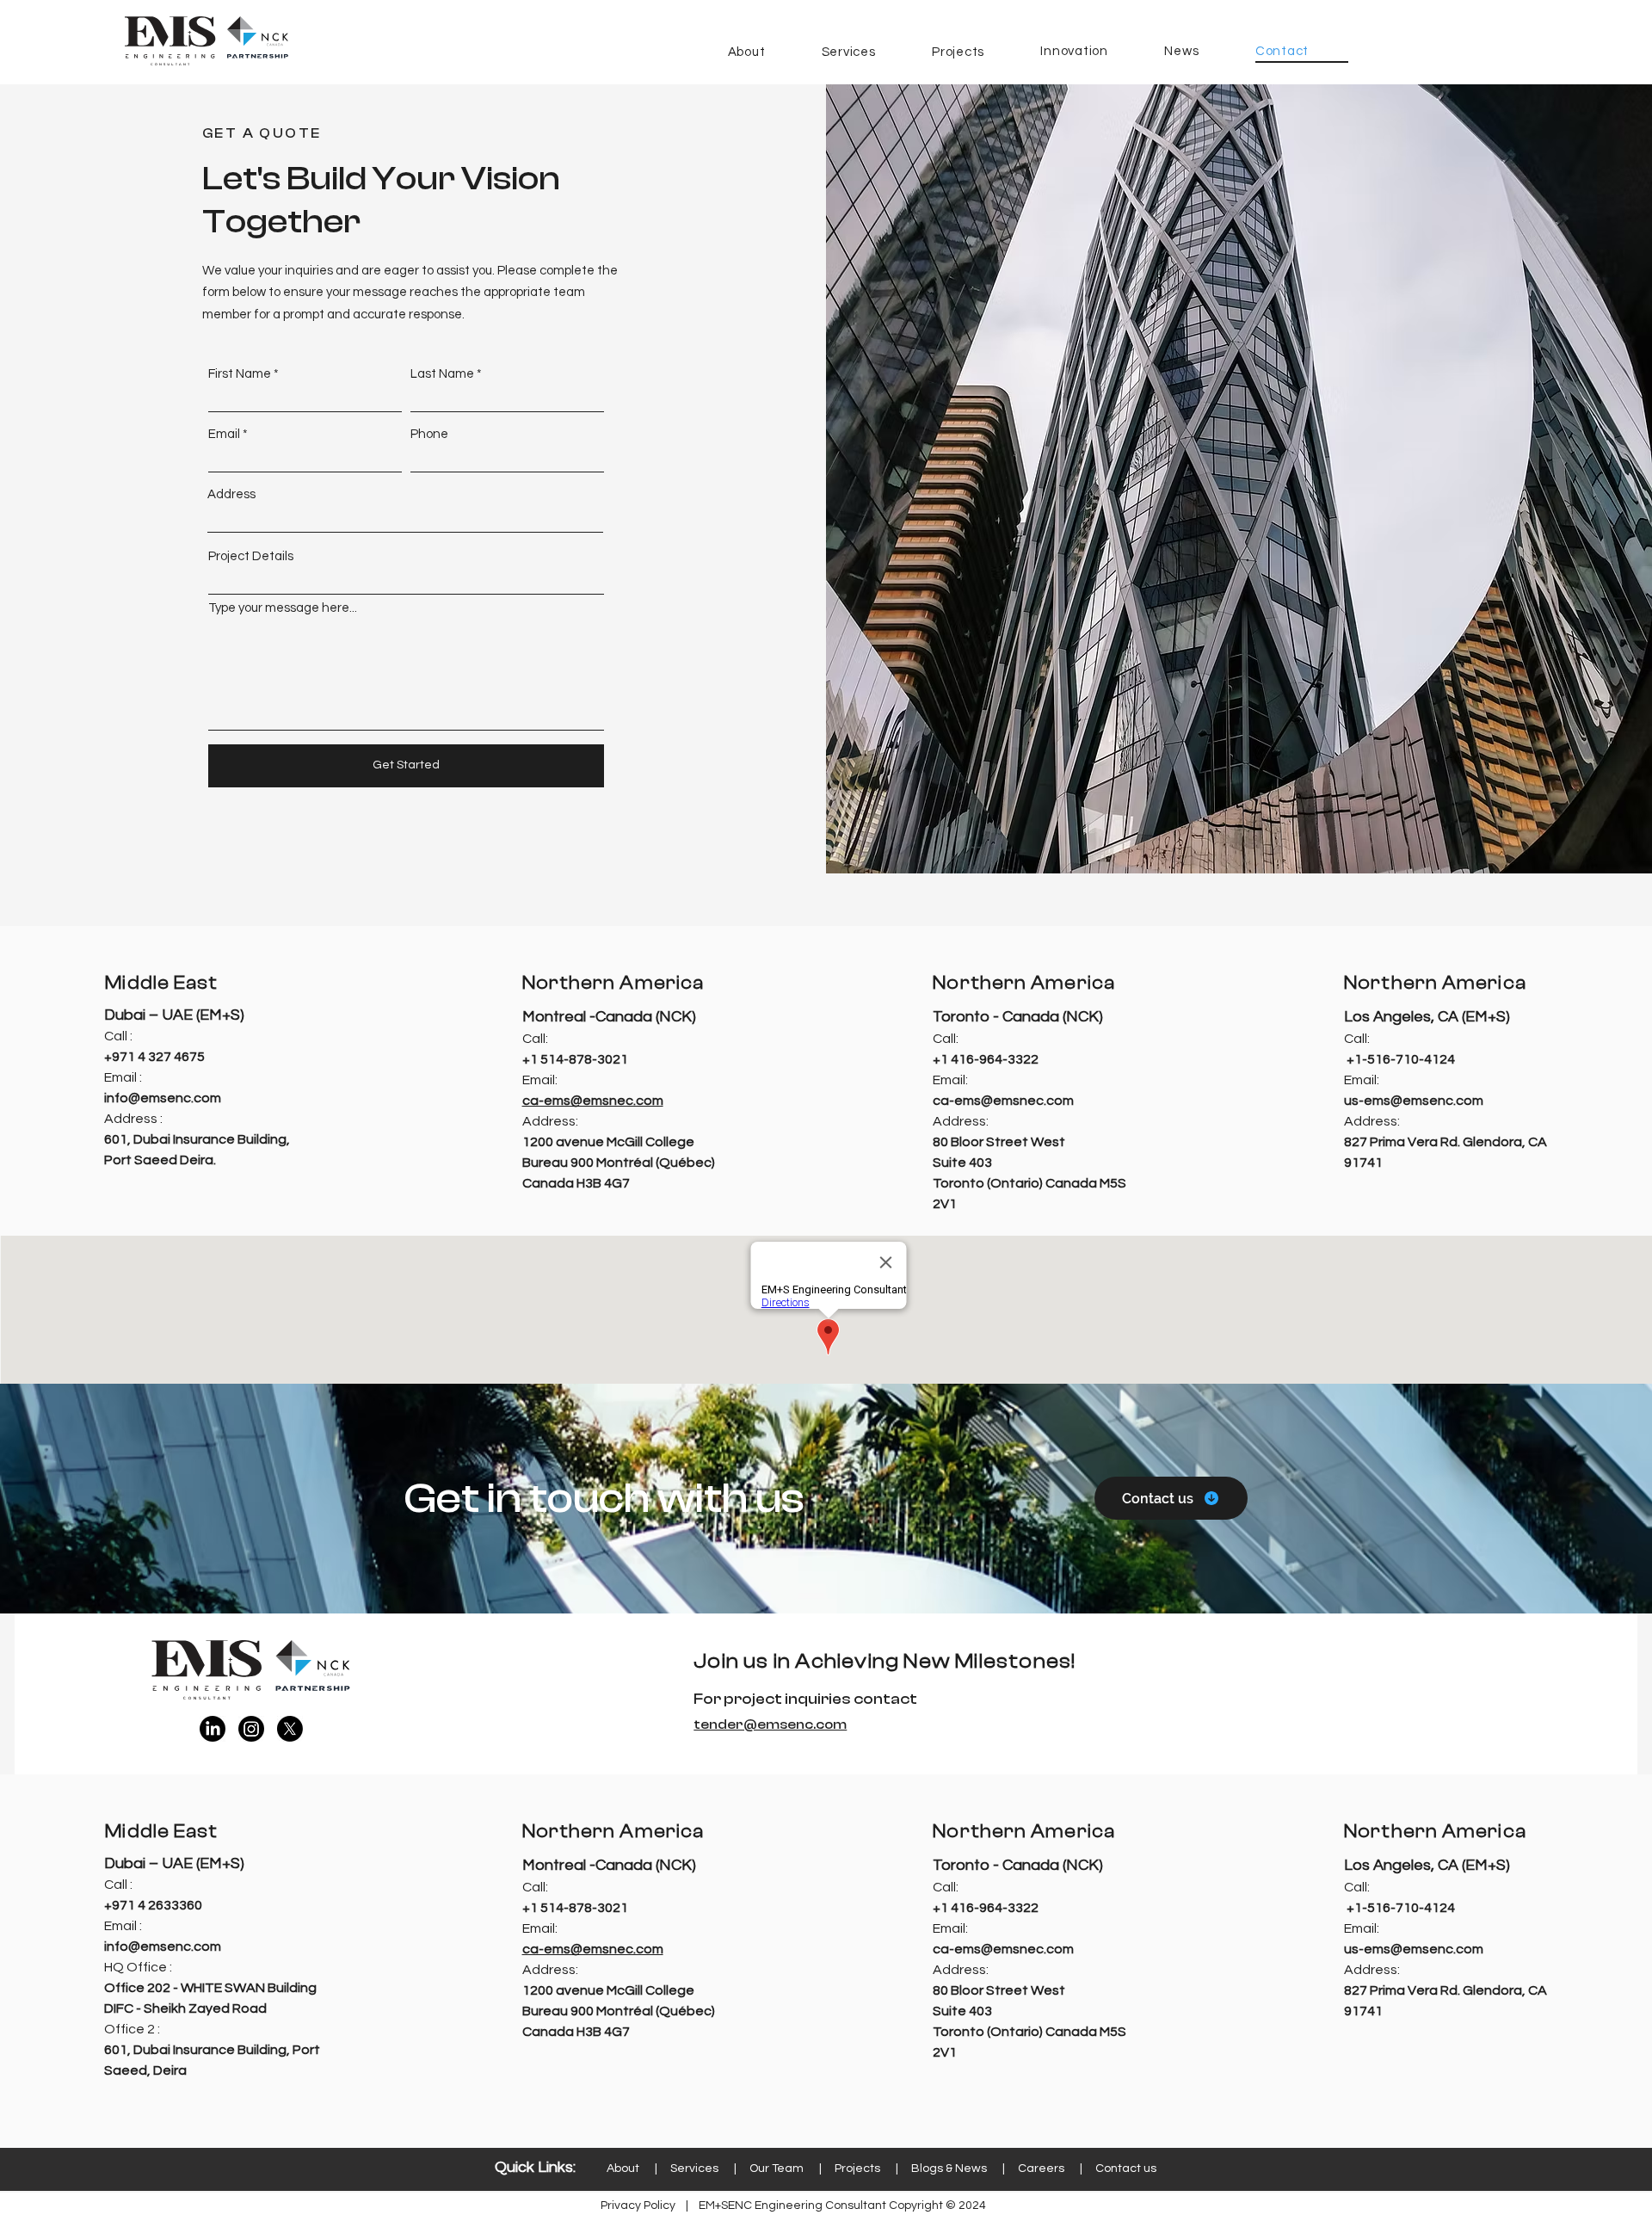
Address (231, 494)
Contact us (1126, 2169)
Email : (123, 1077)
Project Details (251, 556)
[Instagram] (251, 1729)
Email (224, 434)
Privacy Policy (638, 2206)
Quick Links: (535, 2167)
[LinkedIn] (213, 1729)
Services (694, 2169)
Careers (1041, 2169)
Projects (857, 2169)
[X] (290, 1729)
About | (638, 2169)
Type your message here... (283, 608)
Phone (429, 434)
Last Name (442, 374)
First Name (240, 374)
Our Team (777, 2169)
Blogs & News (949, 2169)
